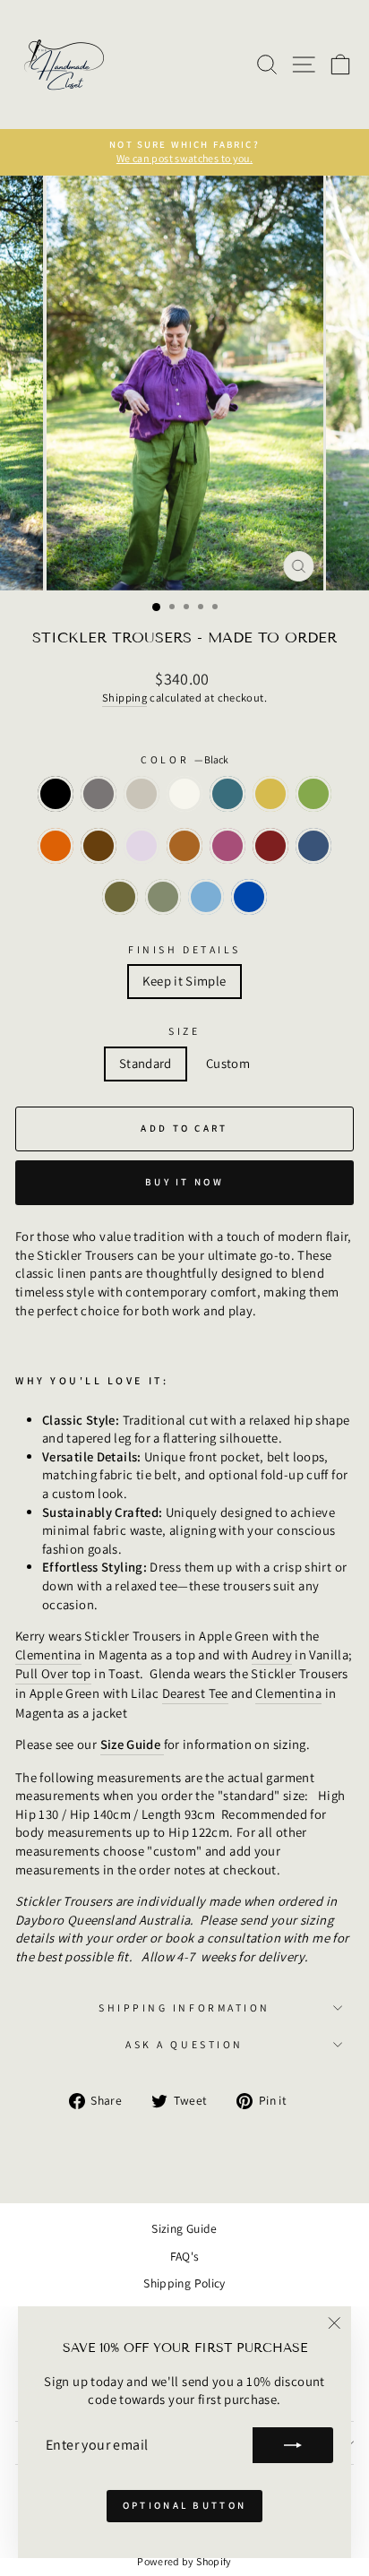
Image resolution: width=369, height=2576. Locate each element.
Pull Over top (53, 1673)
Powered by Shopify (184, 2561)
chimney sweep (99, 794)
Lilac (142, 846)
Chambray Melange (206, 897)
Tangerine (56, 846)
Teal (227, 794)
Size (184, 1031)
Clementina (48, 1654)
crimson (270, 846)
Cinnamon (184, 846)
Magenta (227, 846)
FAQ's (185, 2256)
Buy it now (184, 1182)
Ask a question (184, 2044)
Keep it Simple (184, 981)
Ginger (270, 794)
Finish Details (184, 949)
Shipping (124, 698)
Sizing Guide (184, 2228)
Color (184, 759)
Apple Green (313, 794)
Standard (146, 1063)
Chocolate (99, 846)
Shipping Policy (184, 2283)
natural (142, 794)
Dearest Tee (195, 1693)
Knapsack (120, 897)
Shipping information (184, 2007)
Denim (313, 846)
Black (56, 794)
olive (163, 897)
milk (184, 794)
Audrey (272, 1654)
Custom (228, 1063)
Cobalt (249, 897)
